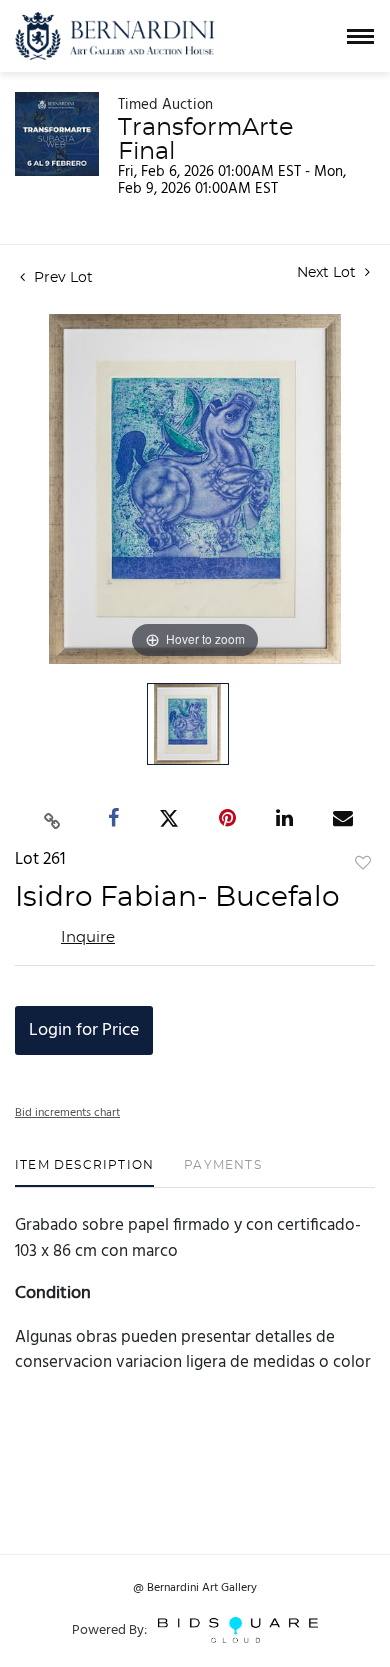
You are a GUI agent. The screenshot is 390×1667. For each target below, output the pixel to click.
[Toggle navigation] (360, 36)
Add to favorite (363, 864)
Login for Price (84, 1030)
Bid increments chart (67, 1113)
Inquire (88, 937)
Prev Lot (61, 278)
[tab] (84, 1172)
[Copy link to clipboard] (53, 818)
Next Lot (328, 273)
